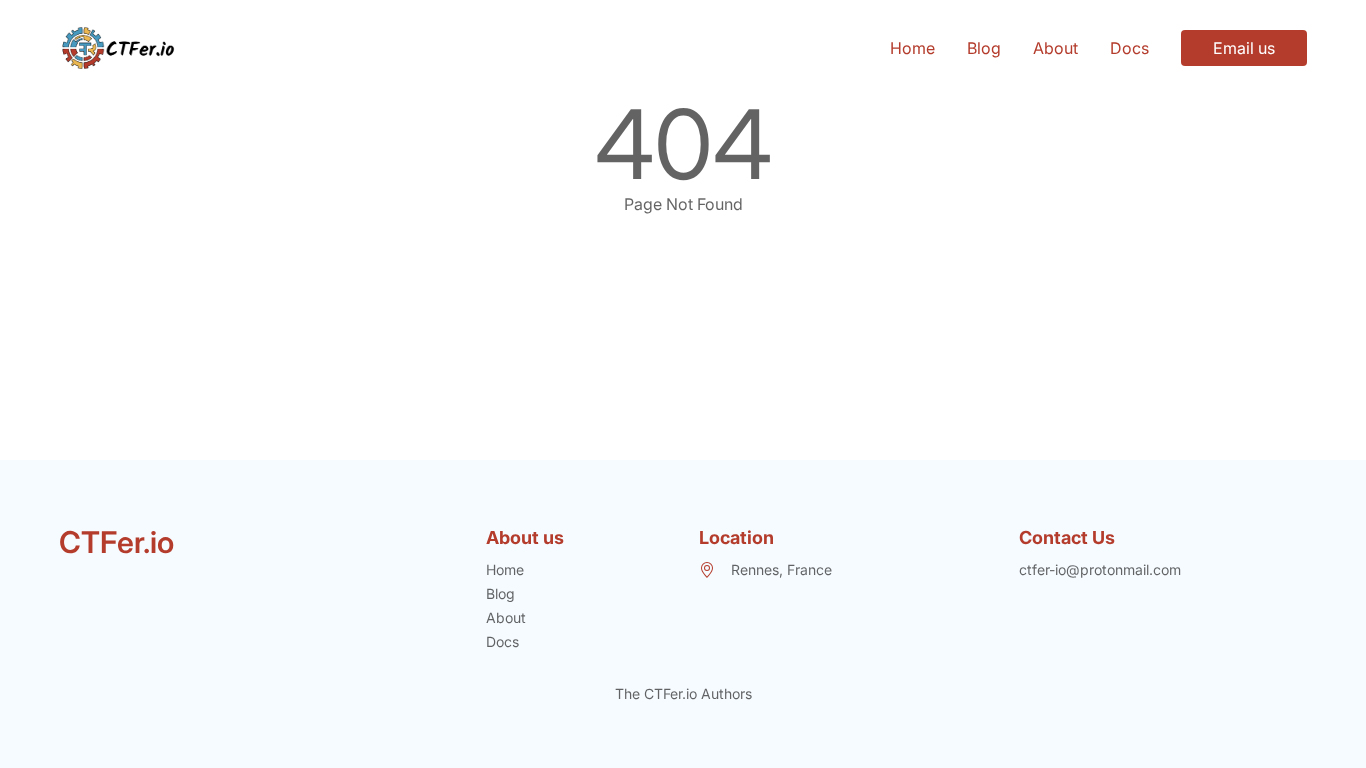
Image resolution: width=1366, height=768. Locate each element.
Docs (1129, 48)
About (1055, 48)
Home (912, 48)
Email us (1244, 48)
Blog (984, 48)
